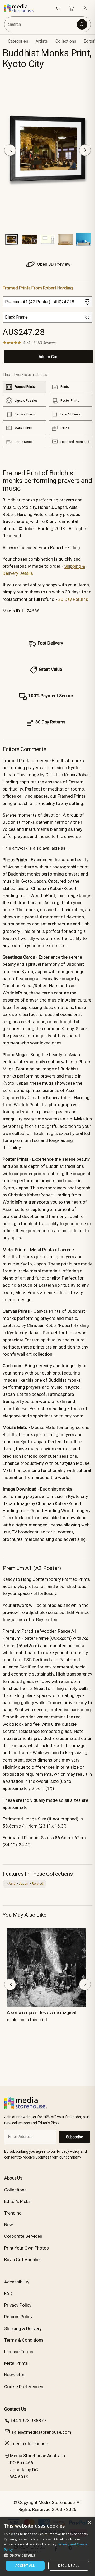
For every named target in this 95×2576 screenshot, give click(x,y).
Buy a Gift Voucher (23, 2260)
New (9, 2225)
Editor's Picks (17, 2201)
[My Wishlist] (58, 8)
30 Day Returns (73, 599)
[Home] (22, 8)
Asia (12, 1883)
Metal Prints (16, 2363)
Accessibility (17, 2282)
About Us (13, 2178)
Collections (66, 41)
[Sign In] (85, 8)
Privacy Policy (18, 2305)
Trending (13, 2213)
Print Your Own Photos (27, 2248)
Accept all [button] (25, 2566)
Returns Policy (18, 2317)
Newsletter (15, 2375)
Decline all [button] (69, 2566)
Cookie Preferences (24, 2387)
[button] (47, 2555)
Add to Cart (49, 357)
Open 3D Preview (53, 264)
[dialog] (47, 2547)
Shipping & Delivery (23, 2328)
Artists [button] (42, 41)
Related (37, 1883)
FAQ (8, 2293)
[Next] (85, 150)
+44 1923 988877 (28, 2421)
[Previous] (10, 150)
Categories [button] (18, 41)
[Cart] (72, 8)
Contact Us (15, 2409)
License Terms (19, 2352)
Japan (23, 1883)
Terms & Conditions (24, 2340)
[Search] (82, 24)
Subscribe (75, 2137)
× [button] (89, 2523)
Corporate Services (23, 2236)
